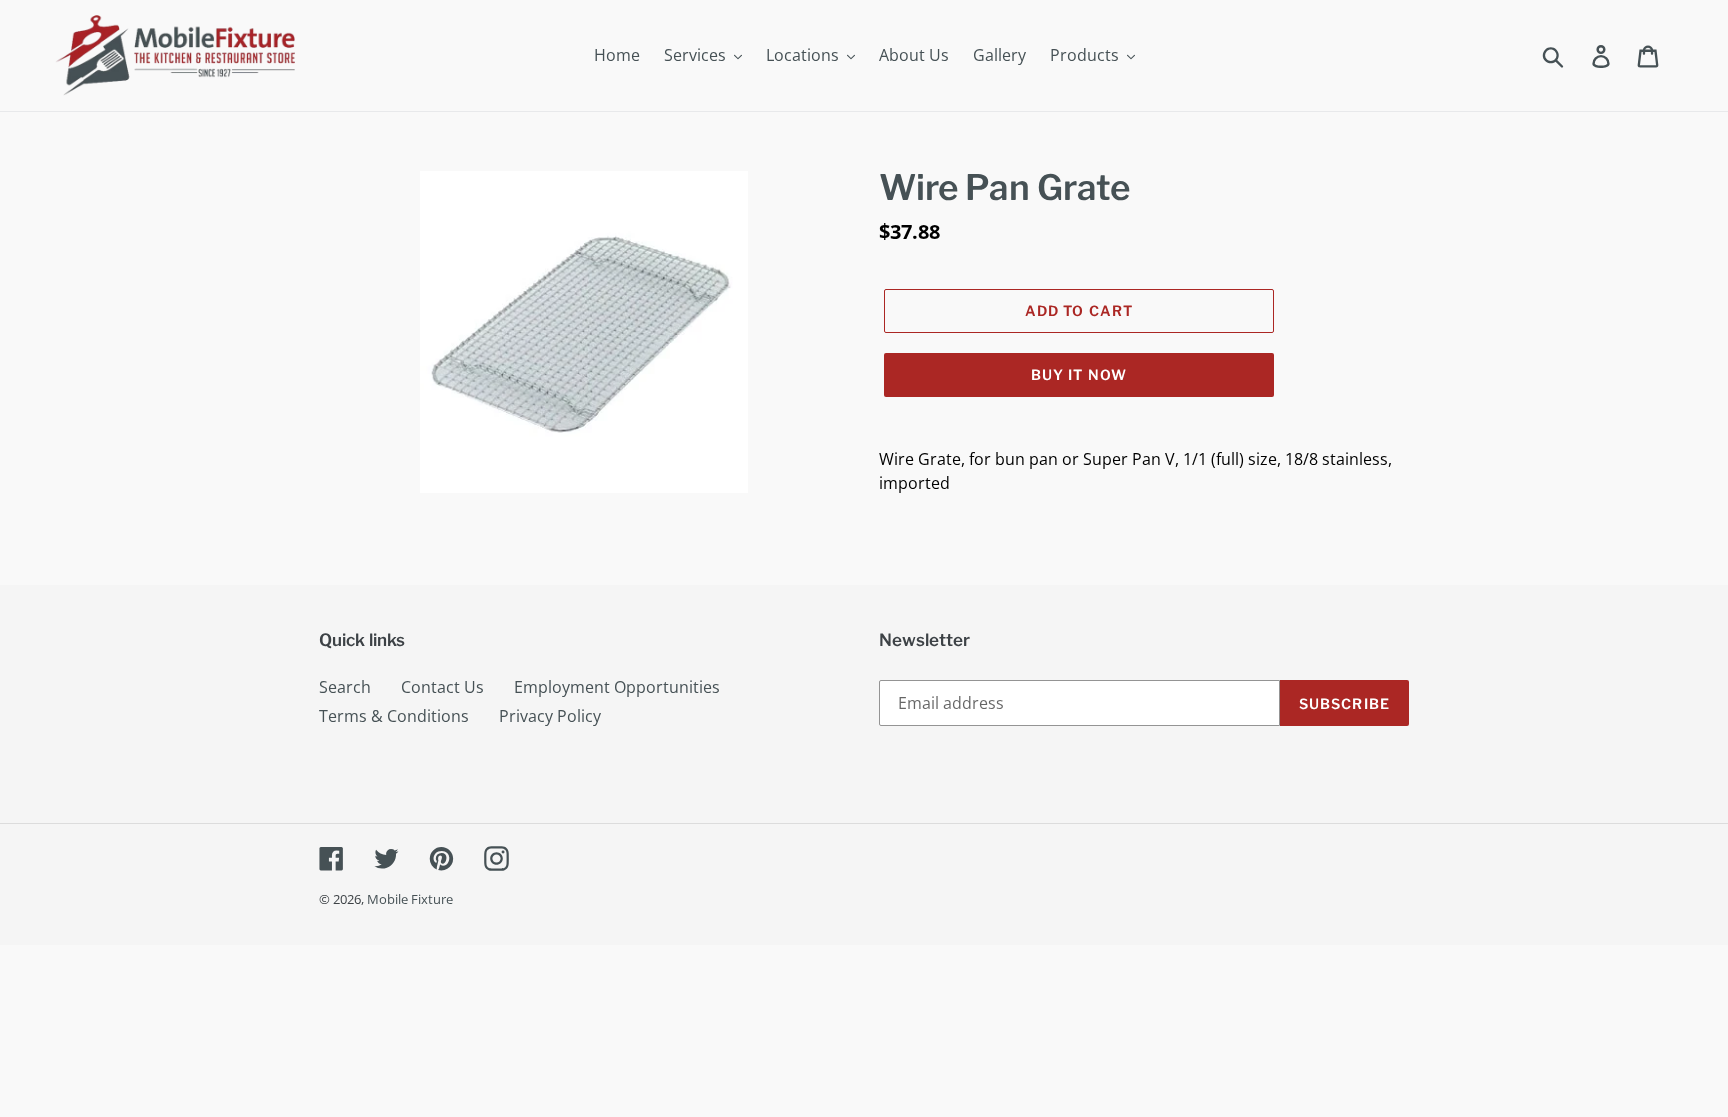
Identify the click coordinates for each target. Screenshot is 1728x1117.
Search (345, 687)
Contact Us (442, 687)
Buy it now (1079, 374)
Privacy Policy (550, 716)
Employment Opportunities (617, 687)
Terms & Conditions (394, 716)
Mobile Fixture (410, 899)
